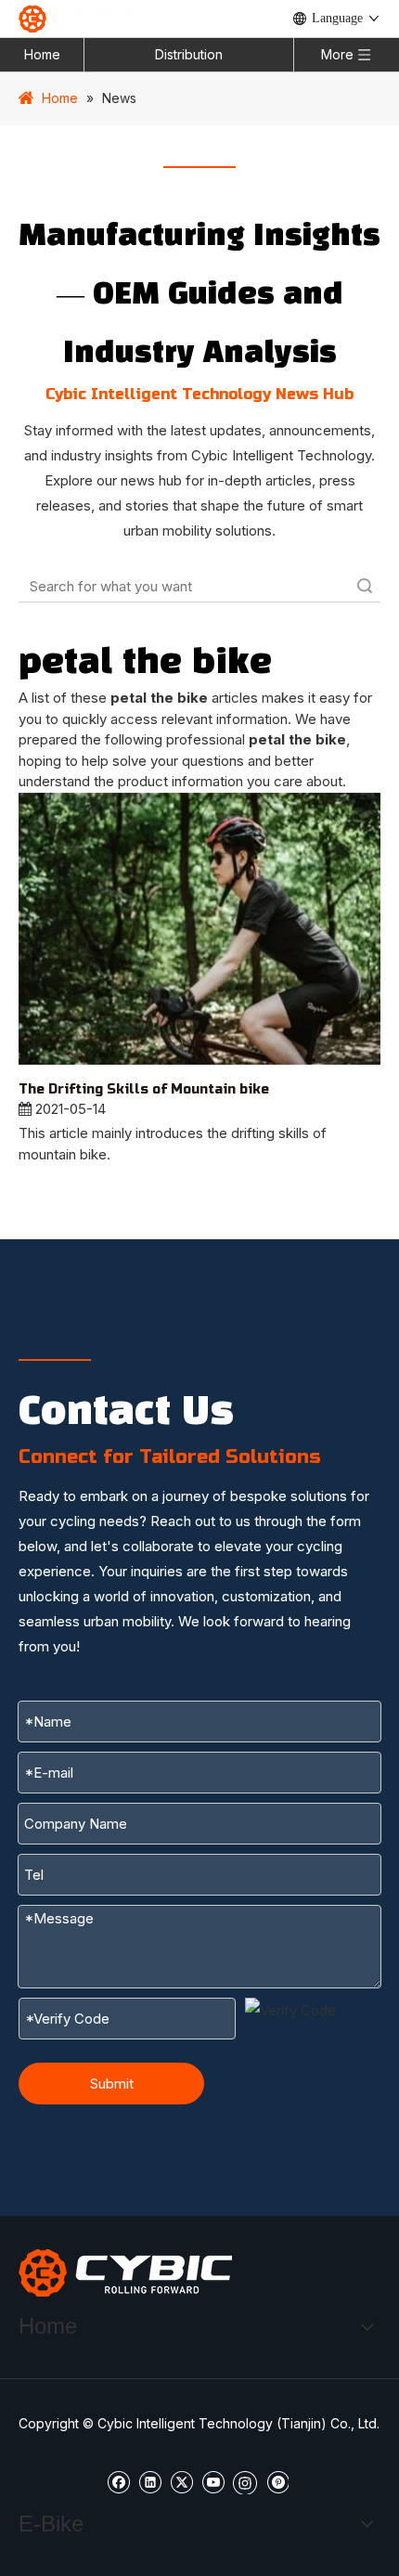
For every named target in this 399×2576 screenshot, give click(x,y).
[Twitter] (181, 2481)
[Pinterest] (277, 2481)
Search (365, 586)
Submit (112, 2084)
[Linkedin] (150, 2481)
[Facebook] (118, 2481)
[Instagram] (245, 2481)
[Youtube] (213, 2481)
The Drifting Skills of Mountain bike (144, 1089)
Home (42, 54)
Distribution (189, 54)
